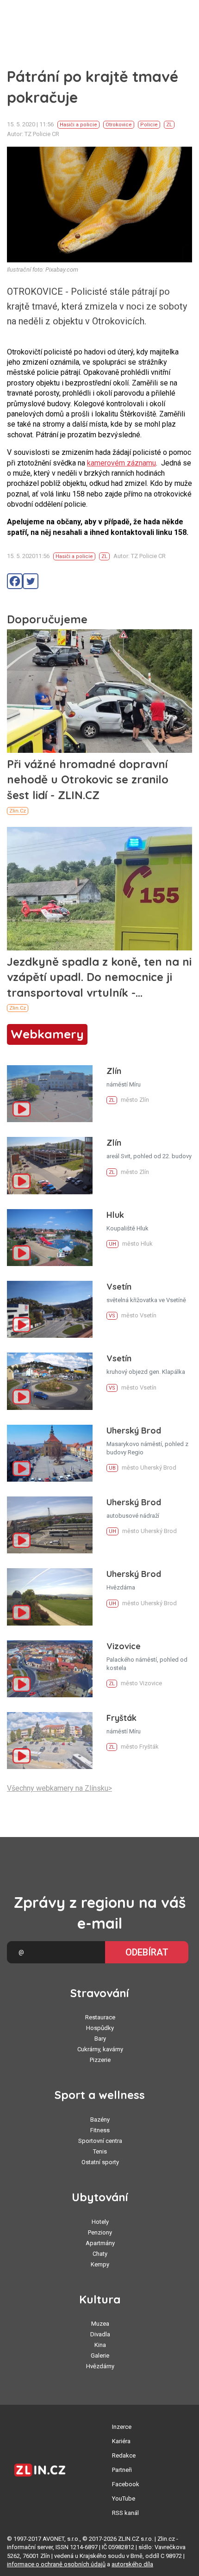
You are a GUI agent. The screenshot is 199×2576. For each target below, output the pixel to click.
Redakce (124, 2455)
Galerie (100, 2356)
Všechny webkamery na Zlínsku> (59, 1788)
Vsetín (119, 1287)
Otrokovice (119, 125)
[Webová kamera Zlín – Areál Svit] (50, 1165)
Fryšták (121, 1718)
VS (112, 1316)
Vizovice (124, 1646)
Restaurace (100, 2017)
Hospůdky (100, 2028)
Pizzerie (100, 2060)
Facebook (126, 2484)
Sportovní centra (100, 2141)
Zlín (114, 1071)
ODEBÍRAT (147, 1952)
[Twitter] (31, 581)
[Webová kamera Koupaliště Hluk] (50, 1238)
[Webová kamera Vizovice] (50, 1669)
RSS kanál (125, 2513)
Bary (100, 2039)
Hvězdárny (100, 2366)
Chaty (100, 2254)
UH (112, 1244)
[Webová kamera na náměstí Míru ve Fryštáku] (50, 1741)
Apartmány (100, 2243)
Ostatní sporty (100, 2162)
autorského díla (132, 2564)
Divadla (100, 2334)
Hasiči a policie (78, 125)
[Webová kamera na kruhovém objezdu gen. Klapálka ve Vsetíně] (50, 1381)
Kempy (100, 2264)
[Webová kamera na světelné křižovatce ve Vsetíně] (50, 1309)
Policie (149, 125)
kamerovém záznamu (121, 463)
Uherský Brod (134, 1431)
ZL (169, 125)
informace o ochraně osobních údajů (56, 2564)
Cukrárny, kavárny (100, 2049)
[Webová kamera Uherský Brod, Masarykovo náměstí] (50, 1453)
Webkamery (47, 1034)
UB (112, 1468)
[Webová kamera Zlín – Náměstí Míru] (50, 1094)
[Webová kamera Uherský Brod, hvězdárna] (50, 1597)
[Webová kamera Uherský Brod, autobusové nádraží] (50, 1525)
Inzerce (122, 2427)
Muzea (100, 2324)
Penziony (100, 2232)
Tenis (100, 2151)
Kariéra (121, 2441)
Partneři (122, 2470)
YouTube (124, 2498)
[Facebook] (15, 581)
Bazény (100, 2120)
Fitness (100, 2130)
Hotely (100, 2222)
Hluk (115, 1215)
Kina (100, 2345)
